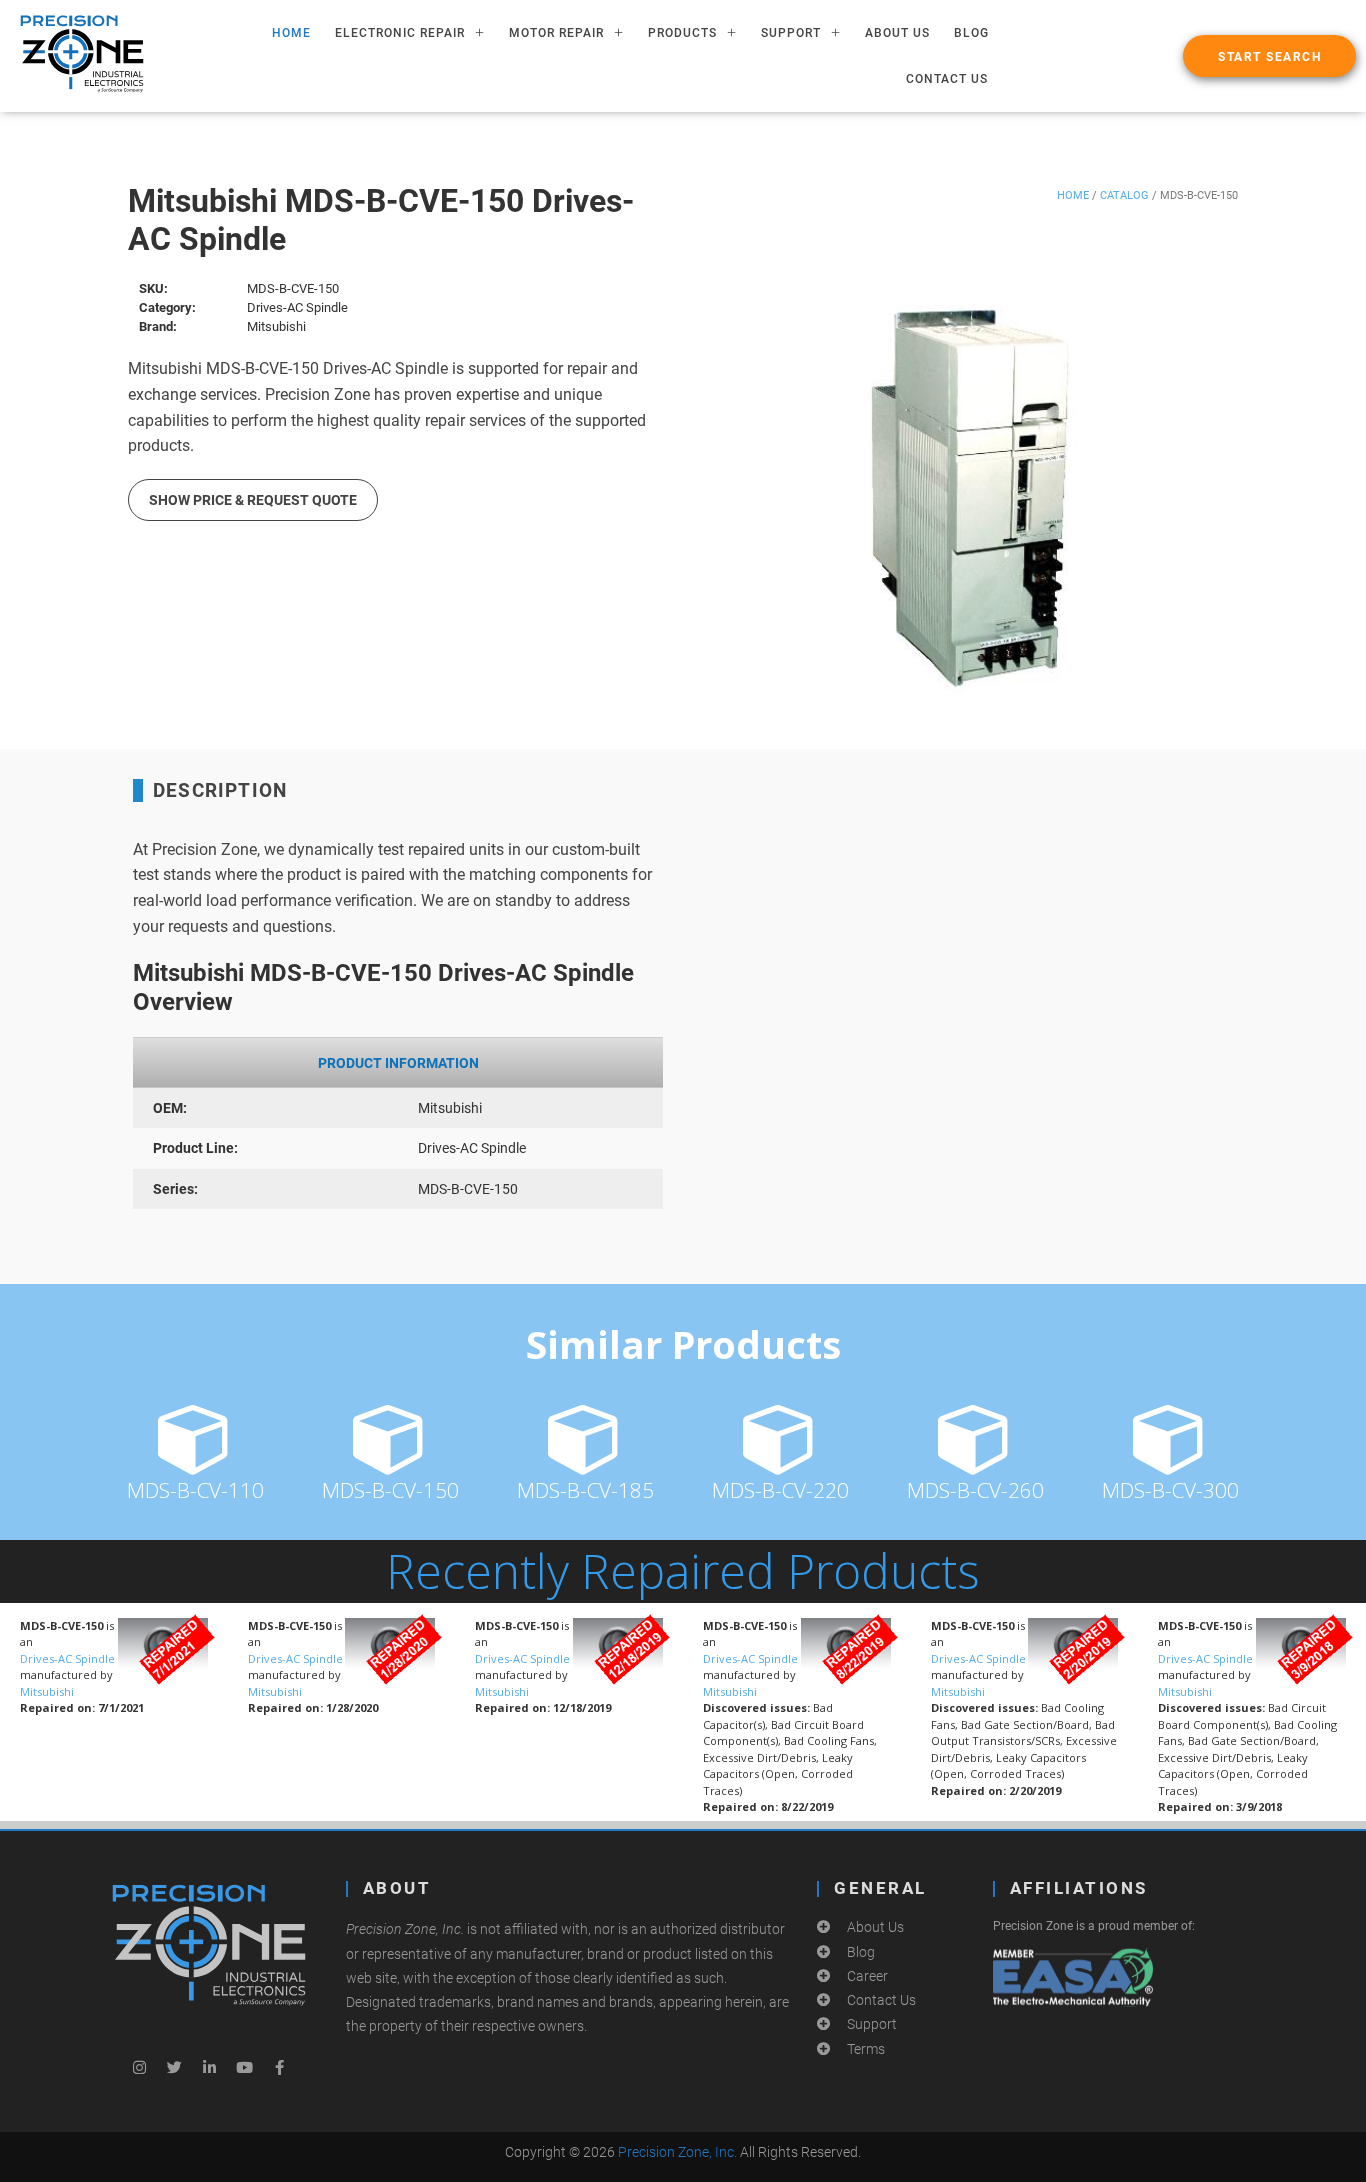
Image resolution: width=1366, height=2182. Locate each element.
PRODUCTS (682, 33)
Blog (971, 33)
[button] (1269, 56)
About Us (897, 33)
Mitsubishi (47, 1691)
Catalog (1124, 195)
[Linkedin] (209, 2067)
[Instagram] (139, 2067)
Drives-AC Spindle (67, 1658)
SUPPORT (791, 33)
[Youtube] (244, 2067)
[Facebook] (279, 2067)
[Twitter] (174, 2067)
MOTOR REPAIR (556, 33)
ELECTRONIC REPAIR (400, 33)
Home (1073, 195)
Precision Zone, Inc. (677, 2152)
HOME (291, 33)
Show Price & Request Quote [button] (253, 500)
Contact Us (947, 79)
